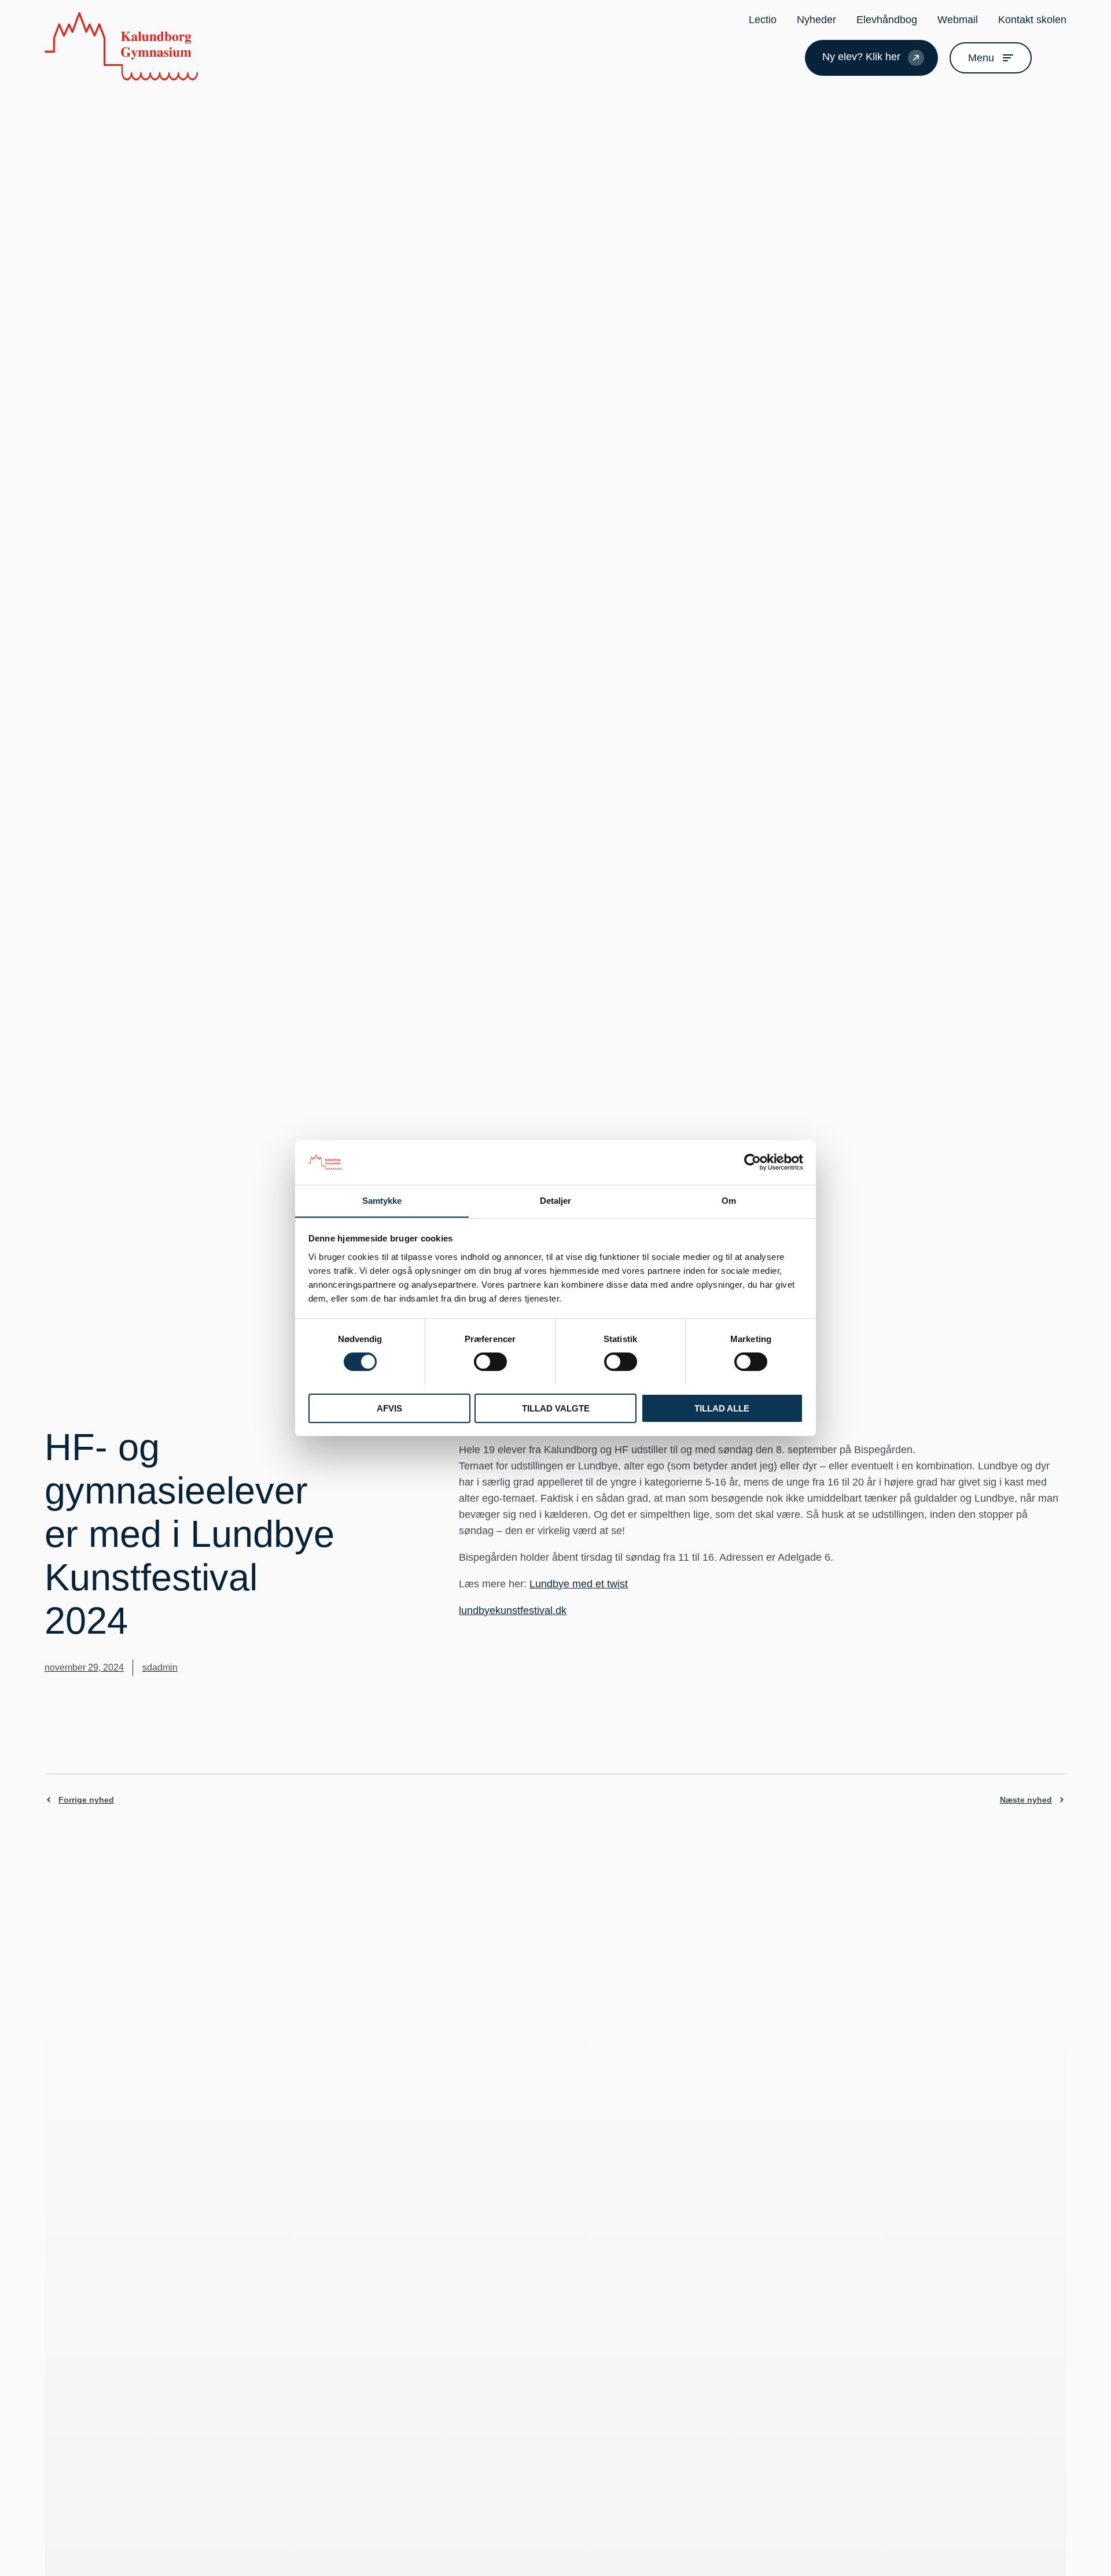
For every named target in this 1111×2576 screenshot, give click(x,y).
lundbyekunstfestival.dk (513, 1611)
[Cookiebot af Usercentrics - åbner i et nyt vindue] (753, 1162)
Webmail (958, 20)
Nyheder (816, 20)
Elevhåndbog (887, 20)
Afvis (389, 1408)
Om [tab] (729, 1200)
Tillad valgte (556, 1408)
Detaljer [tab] (556, 1200)
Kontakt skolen (1032, 20)
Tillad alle (722, 1408)
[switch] (490, 1362)
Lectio (763, 20)
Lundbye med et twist (579, 1584)
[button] (1052, 58)
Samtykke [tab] (382, 1200)
